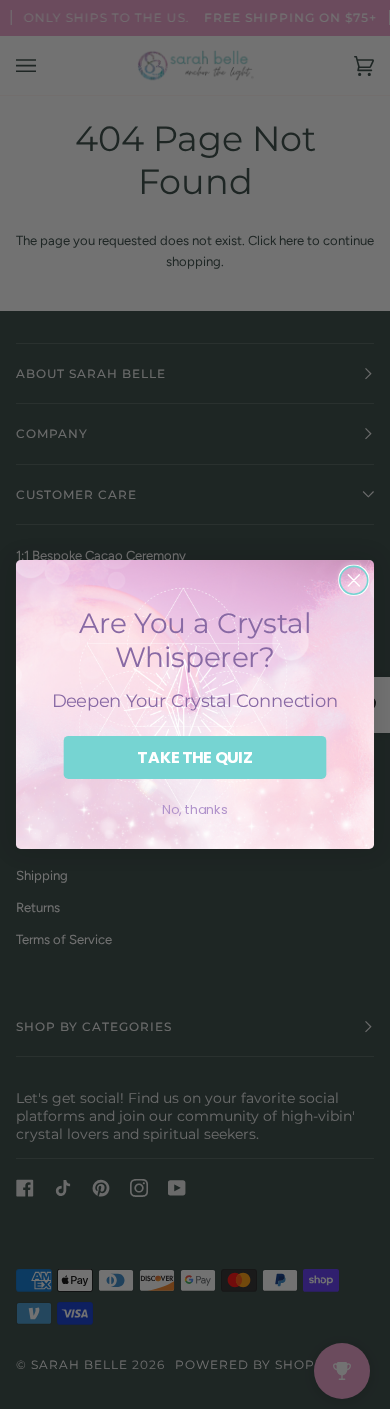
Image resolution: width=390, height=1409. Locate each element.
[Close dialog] (354, 580)
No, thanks (194, 809)
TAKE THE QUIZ (194, 757)
